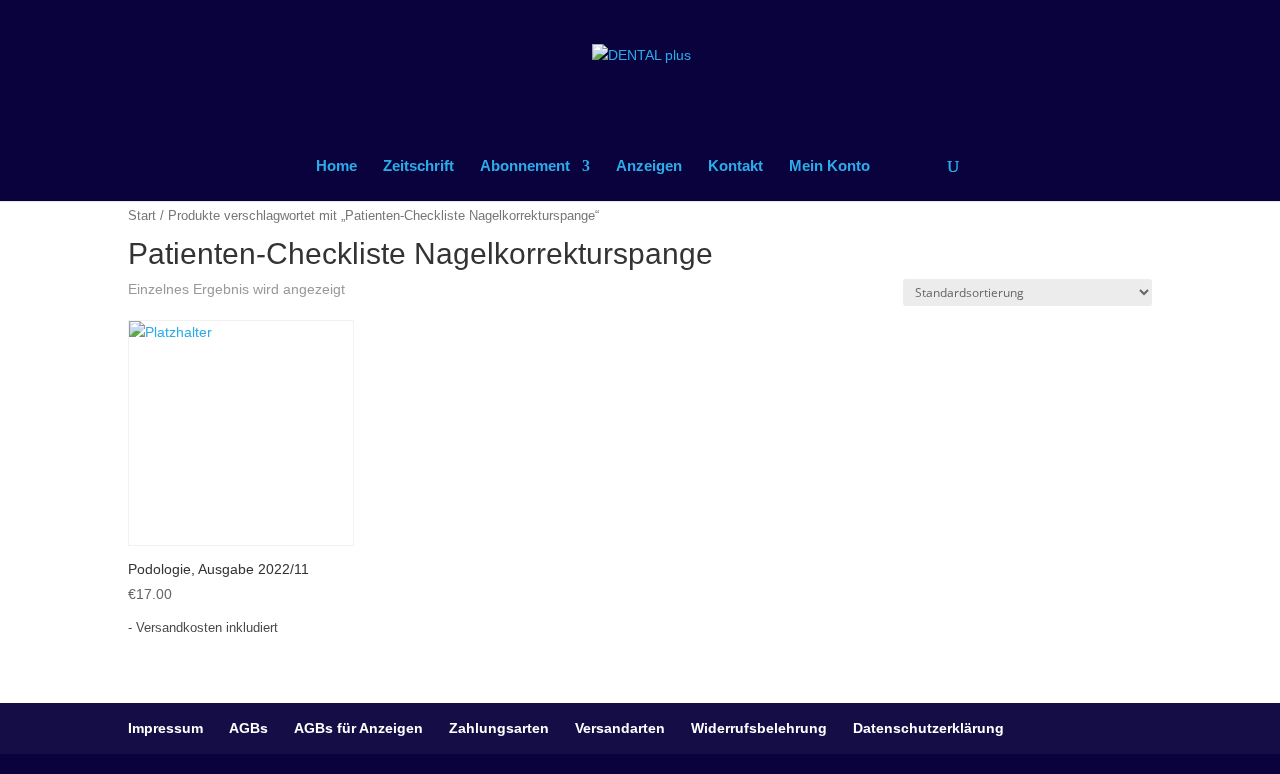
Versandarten (620, 728)
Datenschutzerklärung (928, 728)
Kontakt (735, 166)
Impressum (165, 728)
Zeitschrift (418, 166)
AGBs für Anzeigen (358, 728)
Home (336, 166)
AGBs (248, 728)
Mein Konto (829, 166)
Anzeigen (649, 166)
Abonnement (525, 166)
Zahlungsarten (499, 728)
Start (142, 215)
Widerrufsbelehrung (759, 728)
